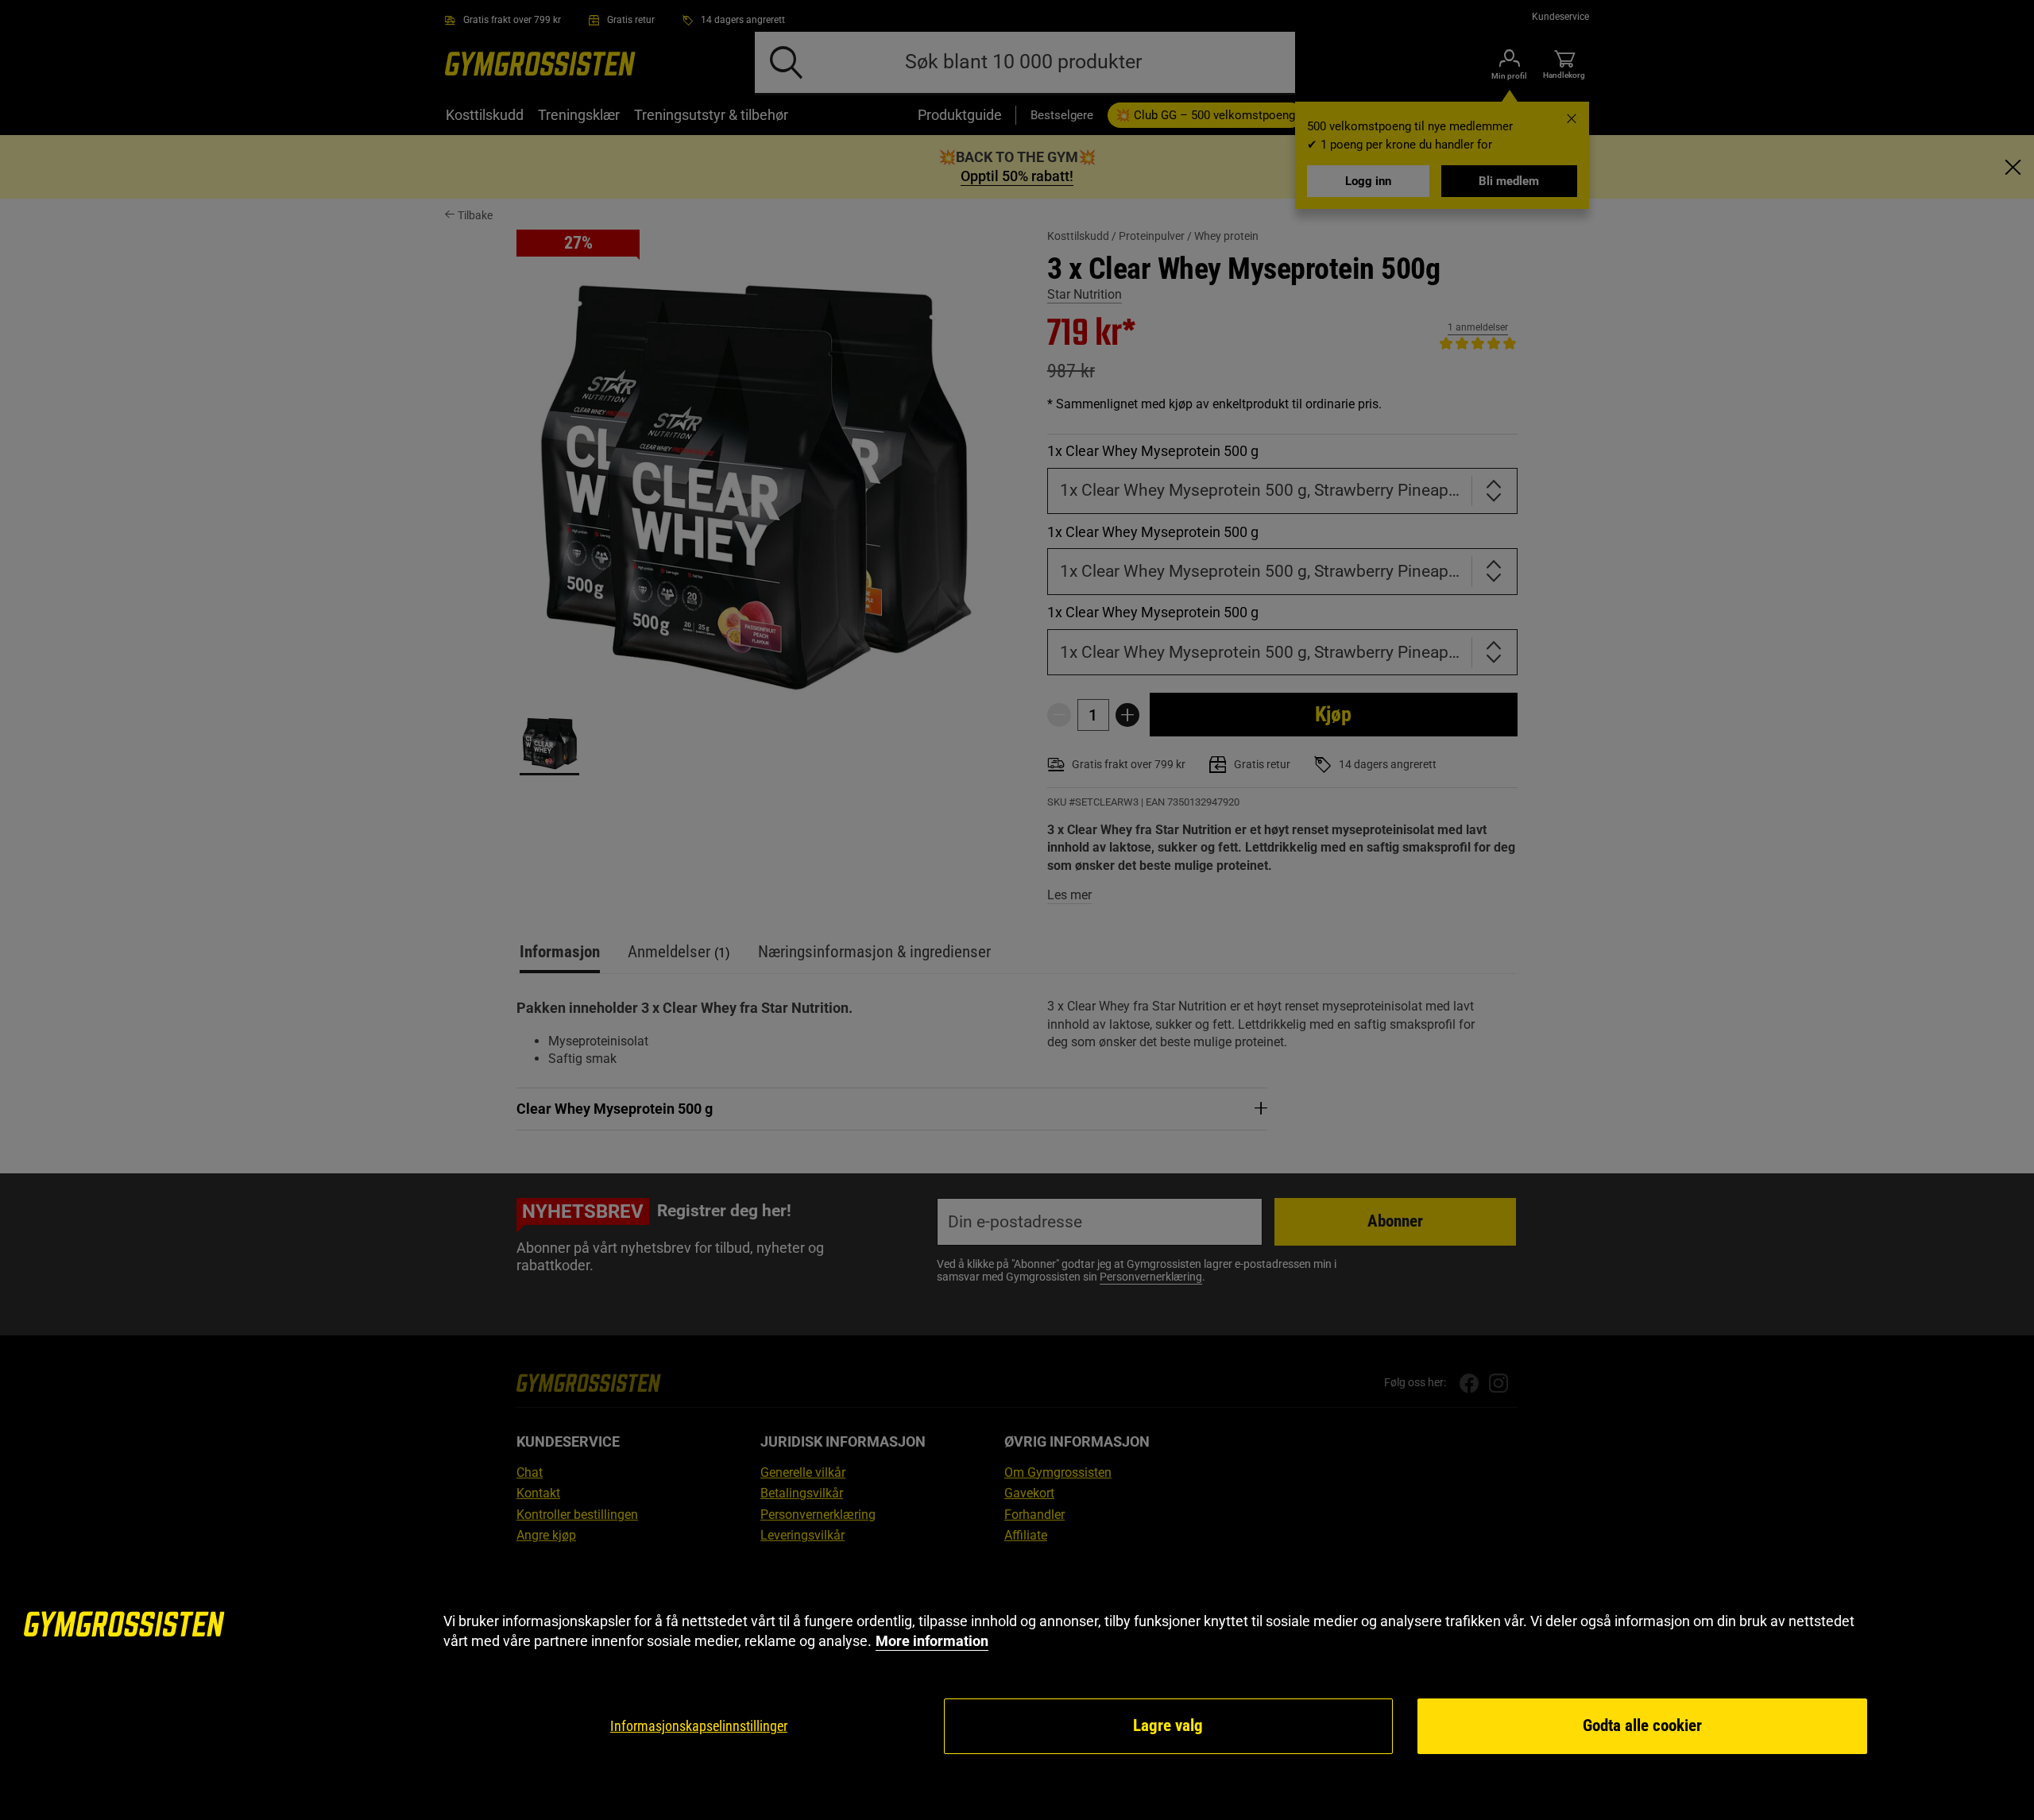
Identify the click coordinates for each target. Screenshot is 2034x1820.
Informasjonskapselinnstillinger (699, 1726)
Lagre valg (1168, 1725)
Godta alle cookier (1642, 1725)
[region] (1017, 1684)
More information (932, 1641)
